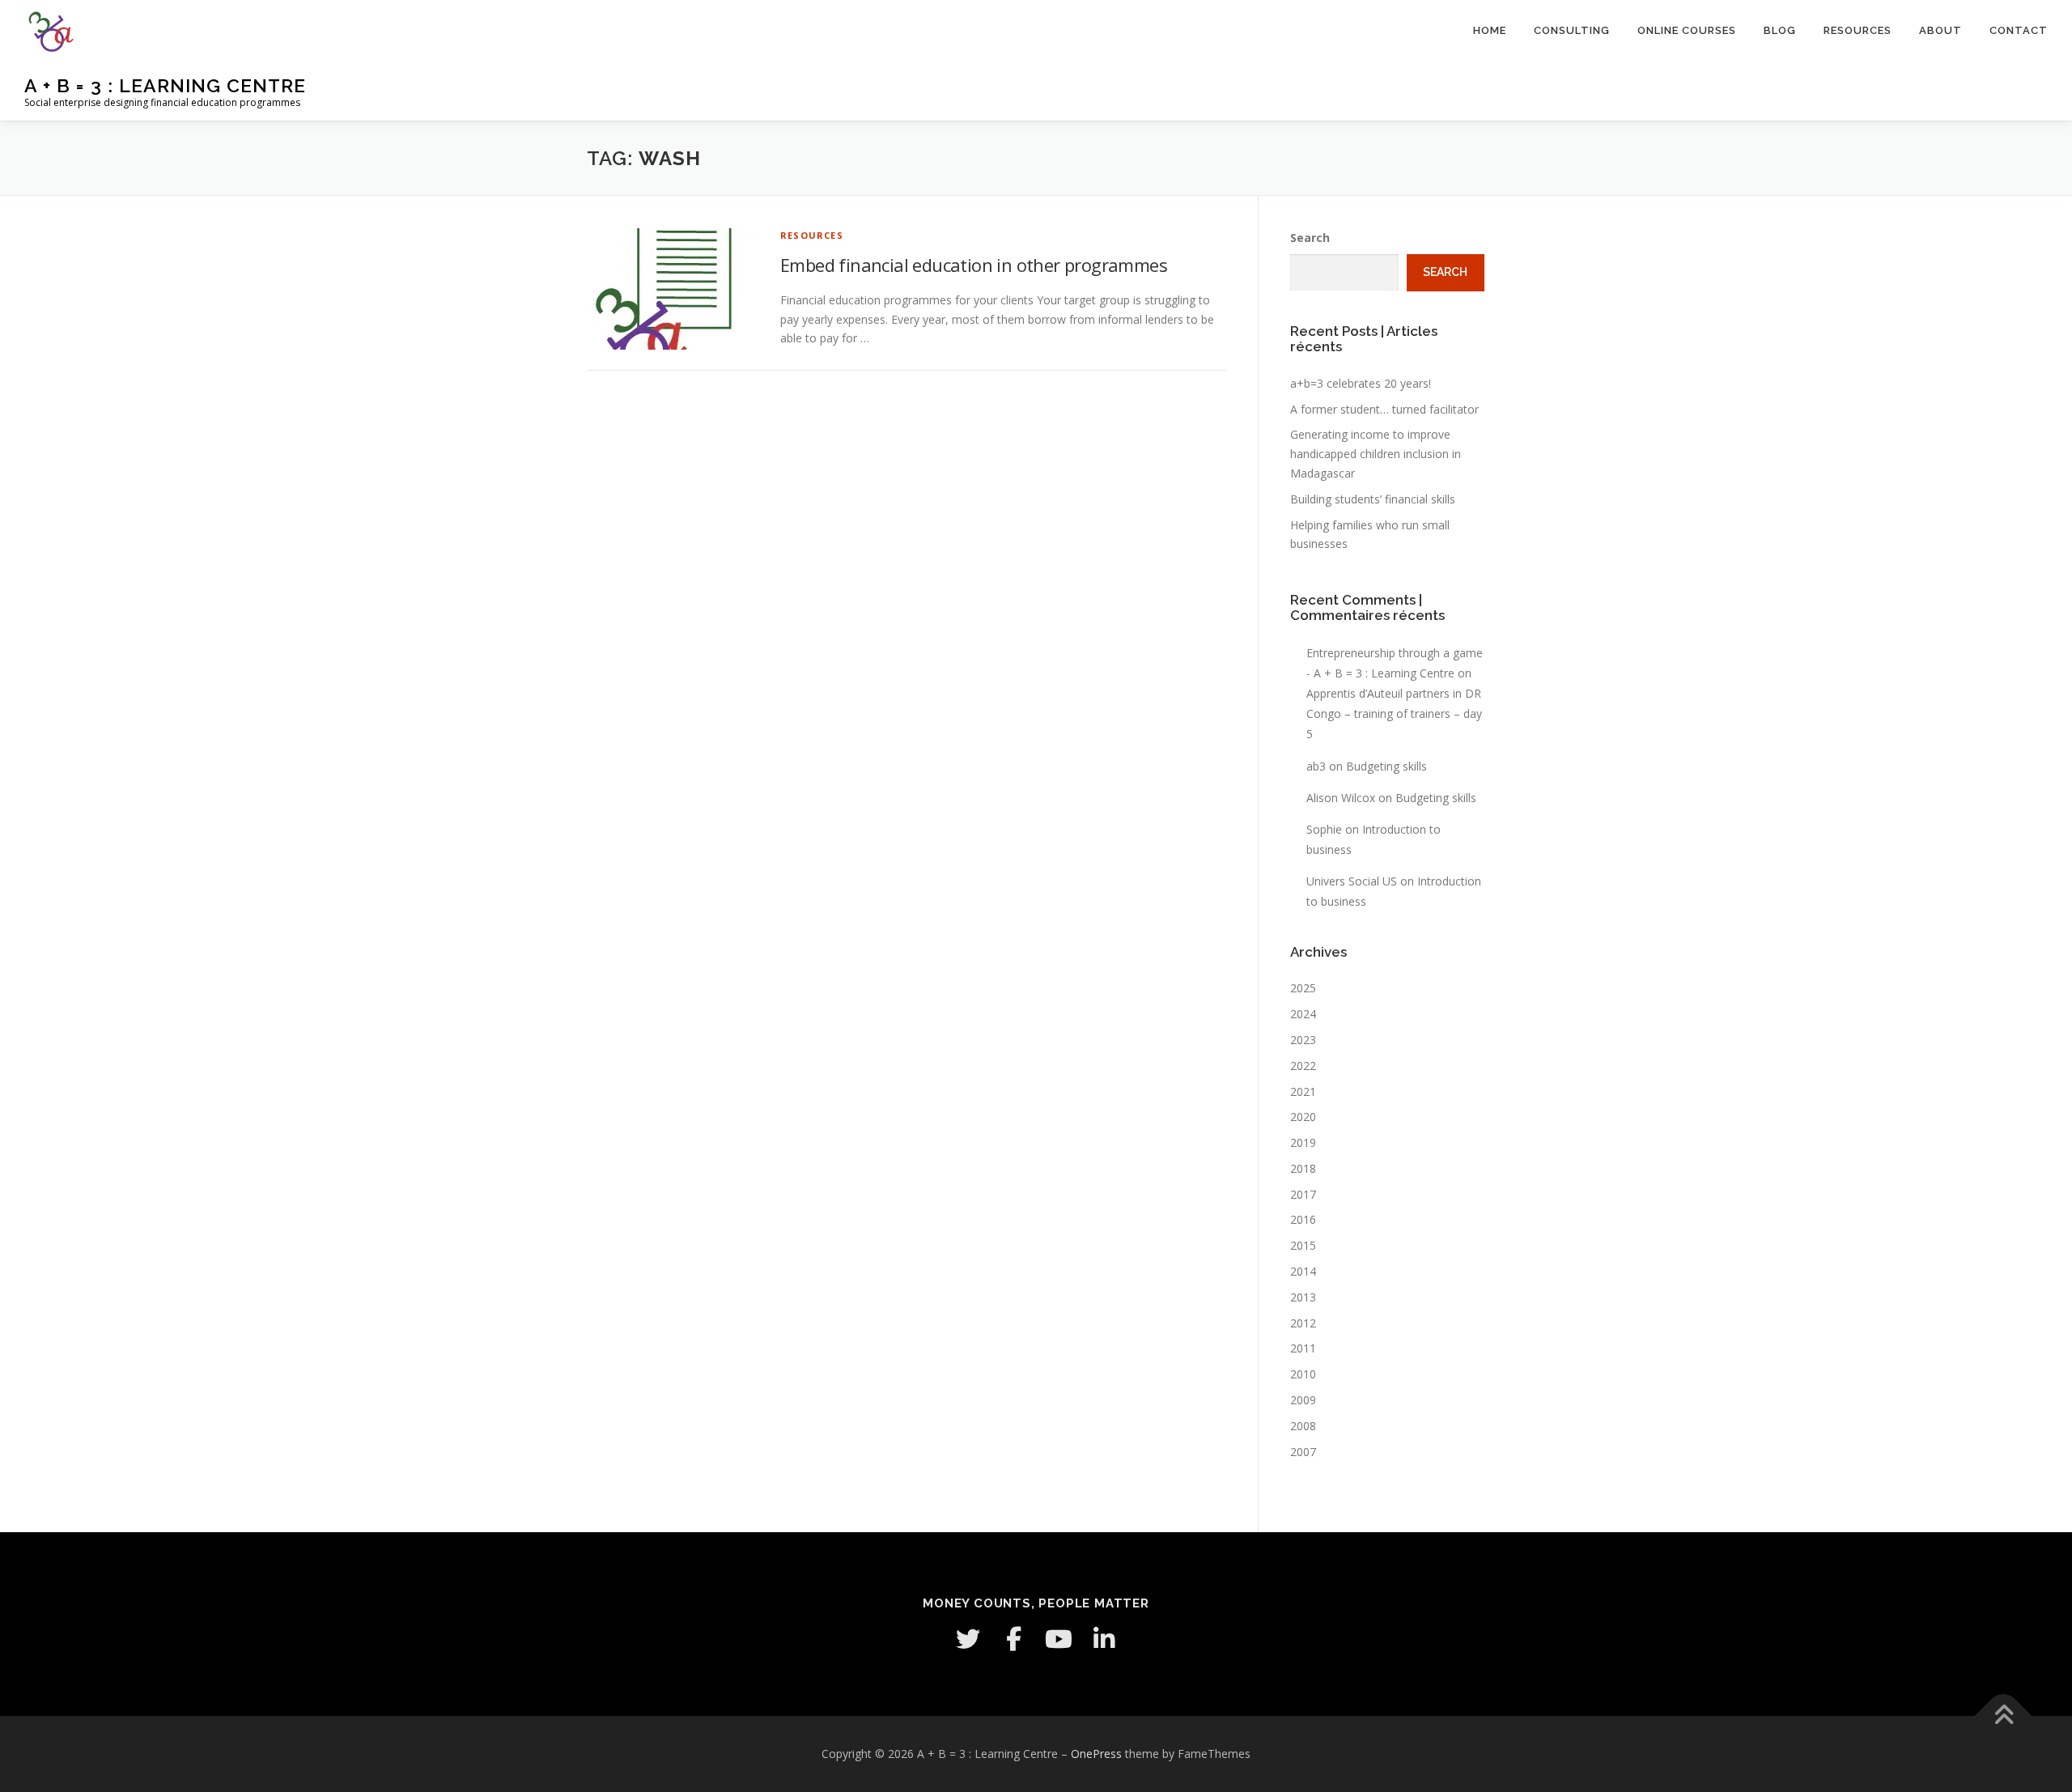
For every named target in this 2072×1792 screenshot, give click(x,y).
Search (1310, 238)
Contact (2019, 30)
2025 (1303, 988)
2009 (1303, 1400)
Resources (1858, 30)
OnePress (1096, 1754)
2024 (1303, 1014)
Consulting (1572, 30)
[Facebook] (1013, 1639)
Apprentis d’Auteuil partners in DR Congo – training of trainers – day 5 (1394, 713)
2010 (1303, 1374)
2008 (1303, 1426)
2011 (1303, 1348)
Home (1490, 30)
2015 (1303, 1245)
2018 (1303, 1168)
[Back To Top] (2004, 1716)
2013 (1303, 1297)
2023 (1303, 1040)
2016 (1303, 1219)
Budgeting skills (1386, 766)
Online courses (1687, 30)
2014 (1303, 1271)
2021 (1303, 1091)
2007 (1303, 1452)
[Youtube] (1059, 1639)
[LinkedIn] (1104, 1639)
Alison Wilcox (1341, 798)
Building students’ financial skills (1373, 499)
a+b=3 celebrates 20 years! (1361, 383)
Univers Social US (1352, 881)
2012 (1303, 1323)
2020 (1303, 1117)
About (1940, 30)
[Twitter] (968, 1639)
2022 (1303, 1066)
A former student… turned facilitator (1384, 409)
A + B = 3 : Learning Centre (165, 85)
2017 (1303, 1194)
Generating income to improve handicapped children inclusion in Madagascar (1376, 454)
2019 (1303, 1142)
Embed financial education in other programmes (974, 265)
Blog (1780, 30)
